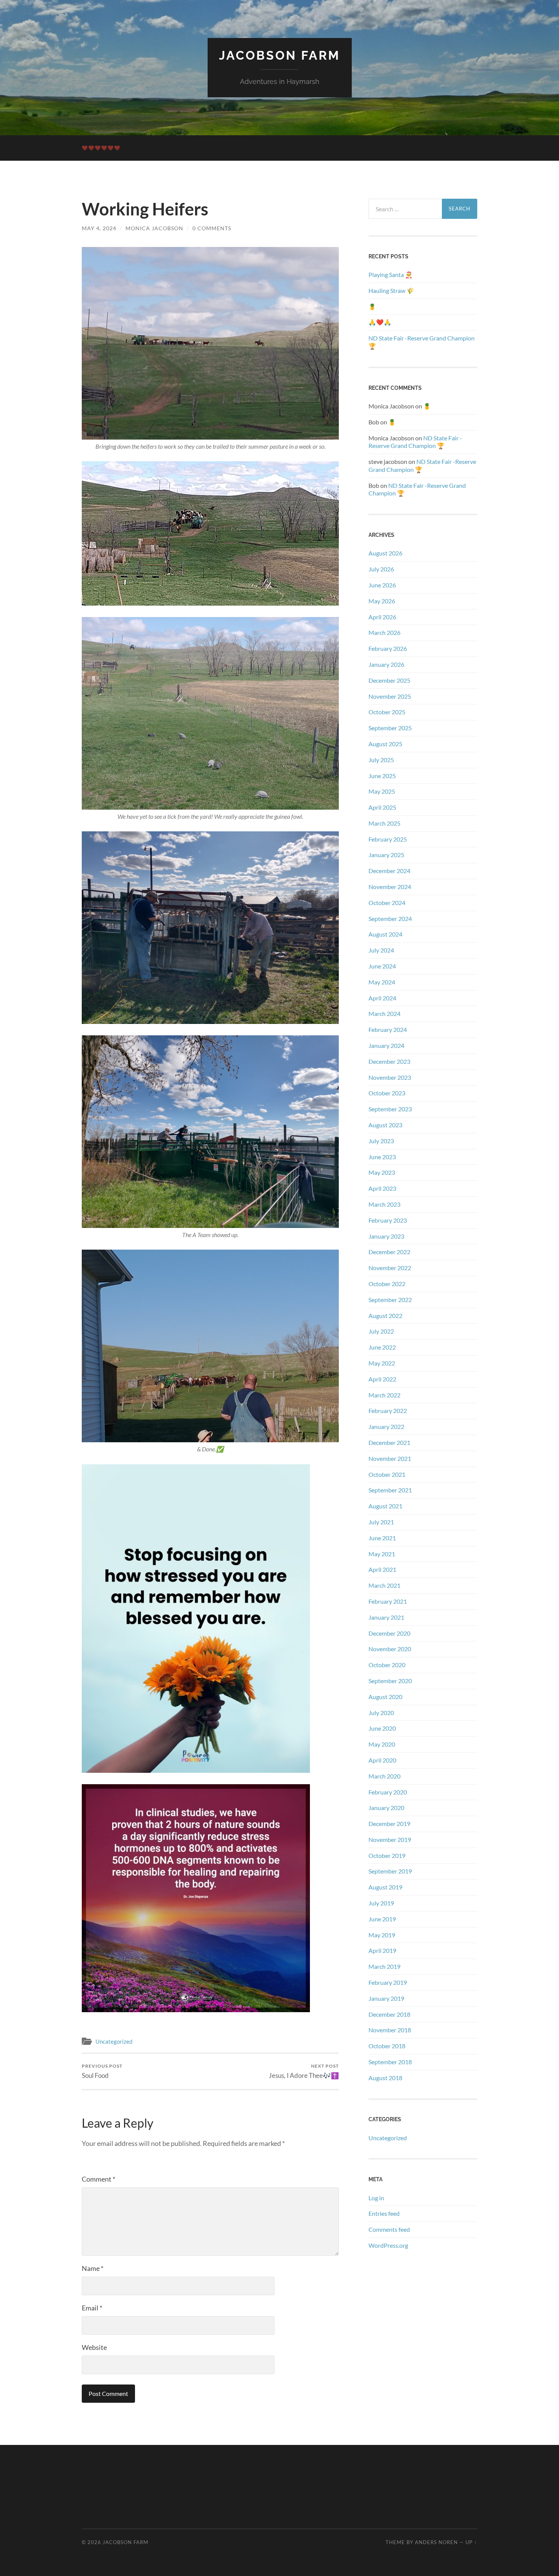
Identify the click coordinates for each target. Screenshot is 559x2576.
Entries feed (384, 2213)
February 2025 (388, 839)
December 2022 (389, 1252)
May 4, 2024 (99, 228)
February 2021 (388, 1601)
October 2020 (387, 1665)
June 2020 (382, 1728)
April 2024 (382, 998)
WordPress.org (388, 2245)
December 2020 (389, 1633)
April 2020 (382, 1760)
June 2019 (382, 1919)
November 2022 (390, 1268)
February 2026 (388, 648)
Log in (376, 2198)
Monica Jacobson (154, 228)
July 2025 (381, 760)
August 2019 (385, 1887)
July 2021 (381, 1522)
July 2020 (381, 1713)
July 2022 (381, 1331)
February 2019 (388, 1982)
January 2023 (386, 1236)
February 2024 (388, 1029)
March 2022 (384, 1395)
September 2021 (390, 1490)
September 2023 (390, 1109)
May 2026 (382, 601)
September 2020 (390, 1681)
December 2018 (389, 2014)
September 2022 (390, 1300)
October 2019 (387, 1855)
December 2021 (389, 1442)
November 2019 (390, 1839)
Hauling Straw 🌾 (391, 290)
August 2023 (385, 1125)
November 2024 (390, 887)
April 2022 (382, 1379)
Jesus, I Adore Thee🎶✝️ (304, 2071)
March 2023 (384, 1204)
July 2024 (381, 950)
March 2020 (384, 1776)
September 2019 (390, 1871)
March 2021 (384, 1585)
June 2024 (382, 966)
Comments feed (389, 2229)
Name (93, 2268)
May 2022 (382, 1363)
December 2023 (389, 1061)
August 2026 (385, 553)
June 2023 (382, 1157)
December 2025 (389, 680)
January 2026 (386, 664)
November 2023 (390, 1077)
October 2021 (387, 1474)
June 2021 (382, 1538)
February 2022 (388, 1411)
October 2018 (387, 2046)
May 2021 (382, 1554)
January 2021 (386, 1617)
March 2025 (384, 823)
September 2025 (390, 728)
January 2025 (386, 855)
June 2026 (382, 585)
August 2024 (385, 934)
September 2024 (390, 919)
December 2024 (389, 871)
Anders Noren (436, 2542)
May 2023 (382, 1172)
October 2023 (387, 1093)
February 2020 (388, 1792)
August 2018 (385, 2078)
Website (94, 2347)
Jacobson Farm (280, 55)
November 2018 (390, 2030)
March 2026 (384, 632)
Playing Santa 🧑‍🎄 (391, 275)
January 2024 (386, 1045)
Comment (98, 2179)
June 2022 (382, 1347)
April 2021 (382, 1569)
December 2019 (389, 1824)
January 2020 (386, 1808)
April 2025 (382, 807)
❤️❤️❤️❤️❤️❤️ (101, 148)
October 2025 (387, 712)
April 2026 (382, 617)
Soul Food (102, 2071)
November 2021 (390, 1458)
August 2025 (385, 744)
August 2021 (385, 1506)
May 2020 (382, 1744)
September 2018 (390, 2062)
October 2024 (387, 903)
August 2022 (385, 1316)
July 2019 (381, 1903)
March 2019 (384, 1966)
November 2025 (390, 696)
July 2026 (381, 569)
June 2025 (382, 776)
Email (92, 2308)
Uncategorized (114, 2041)
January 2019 (386, 1998)
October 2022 (387, 1284)
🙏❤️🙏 (380, 322)
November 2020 (390, 1649)
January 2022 (386, 1426)
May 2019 (382, 1935)
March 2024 (384, 1013)
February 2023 (388, 1220)
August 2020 (385, 1697)
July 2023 (381, 1141)
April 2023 (382, 1188)
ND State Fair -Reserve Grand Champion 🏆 (422, 342)
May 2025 (382, 791)
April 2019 (382, 1950)
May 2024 (382, 982)
